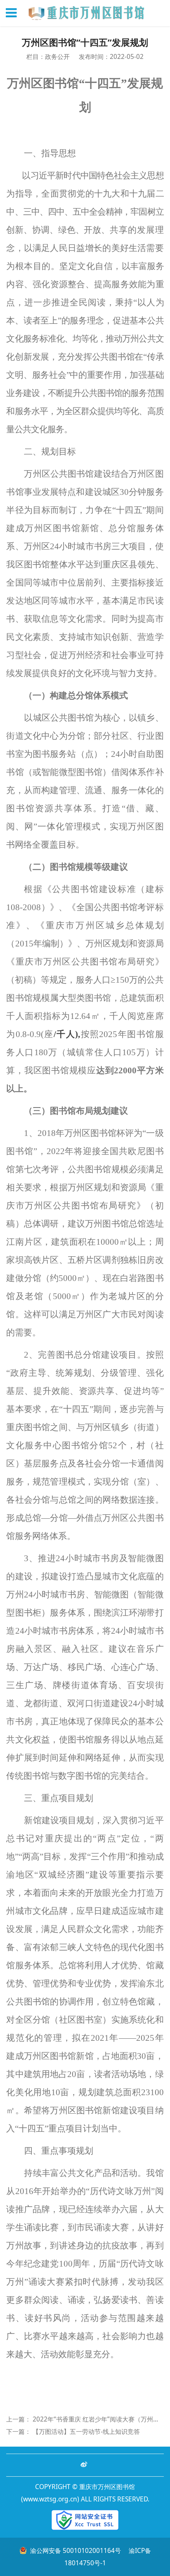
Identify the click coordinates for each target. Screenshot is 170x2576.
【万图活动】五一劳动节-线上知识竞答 (86, 2431)
